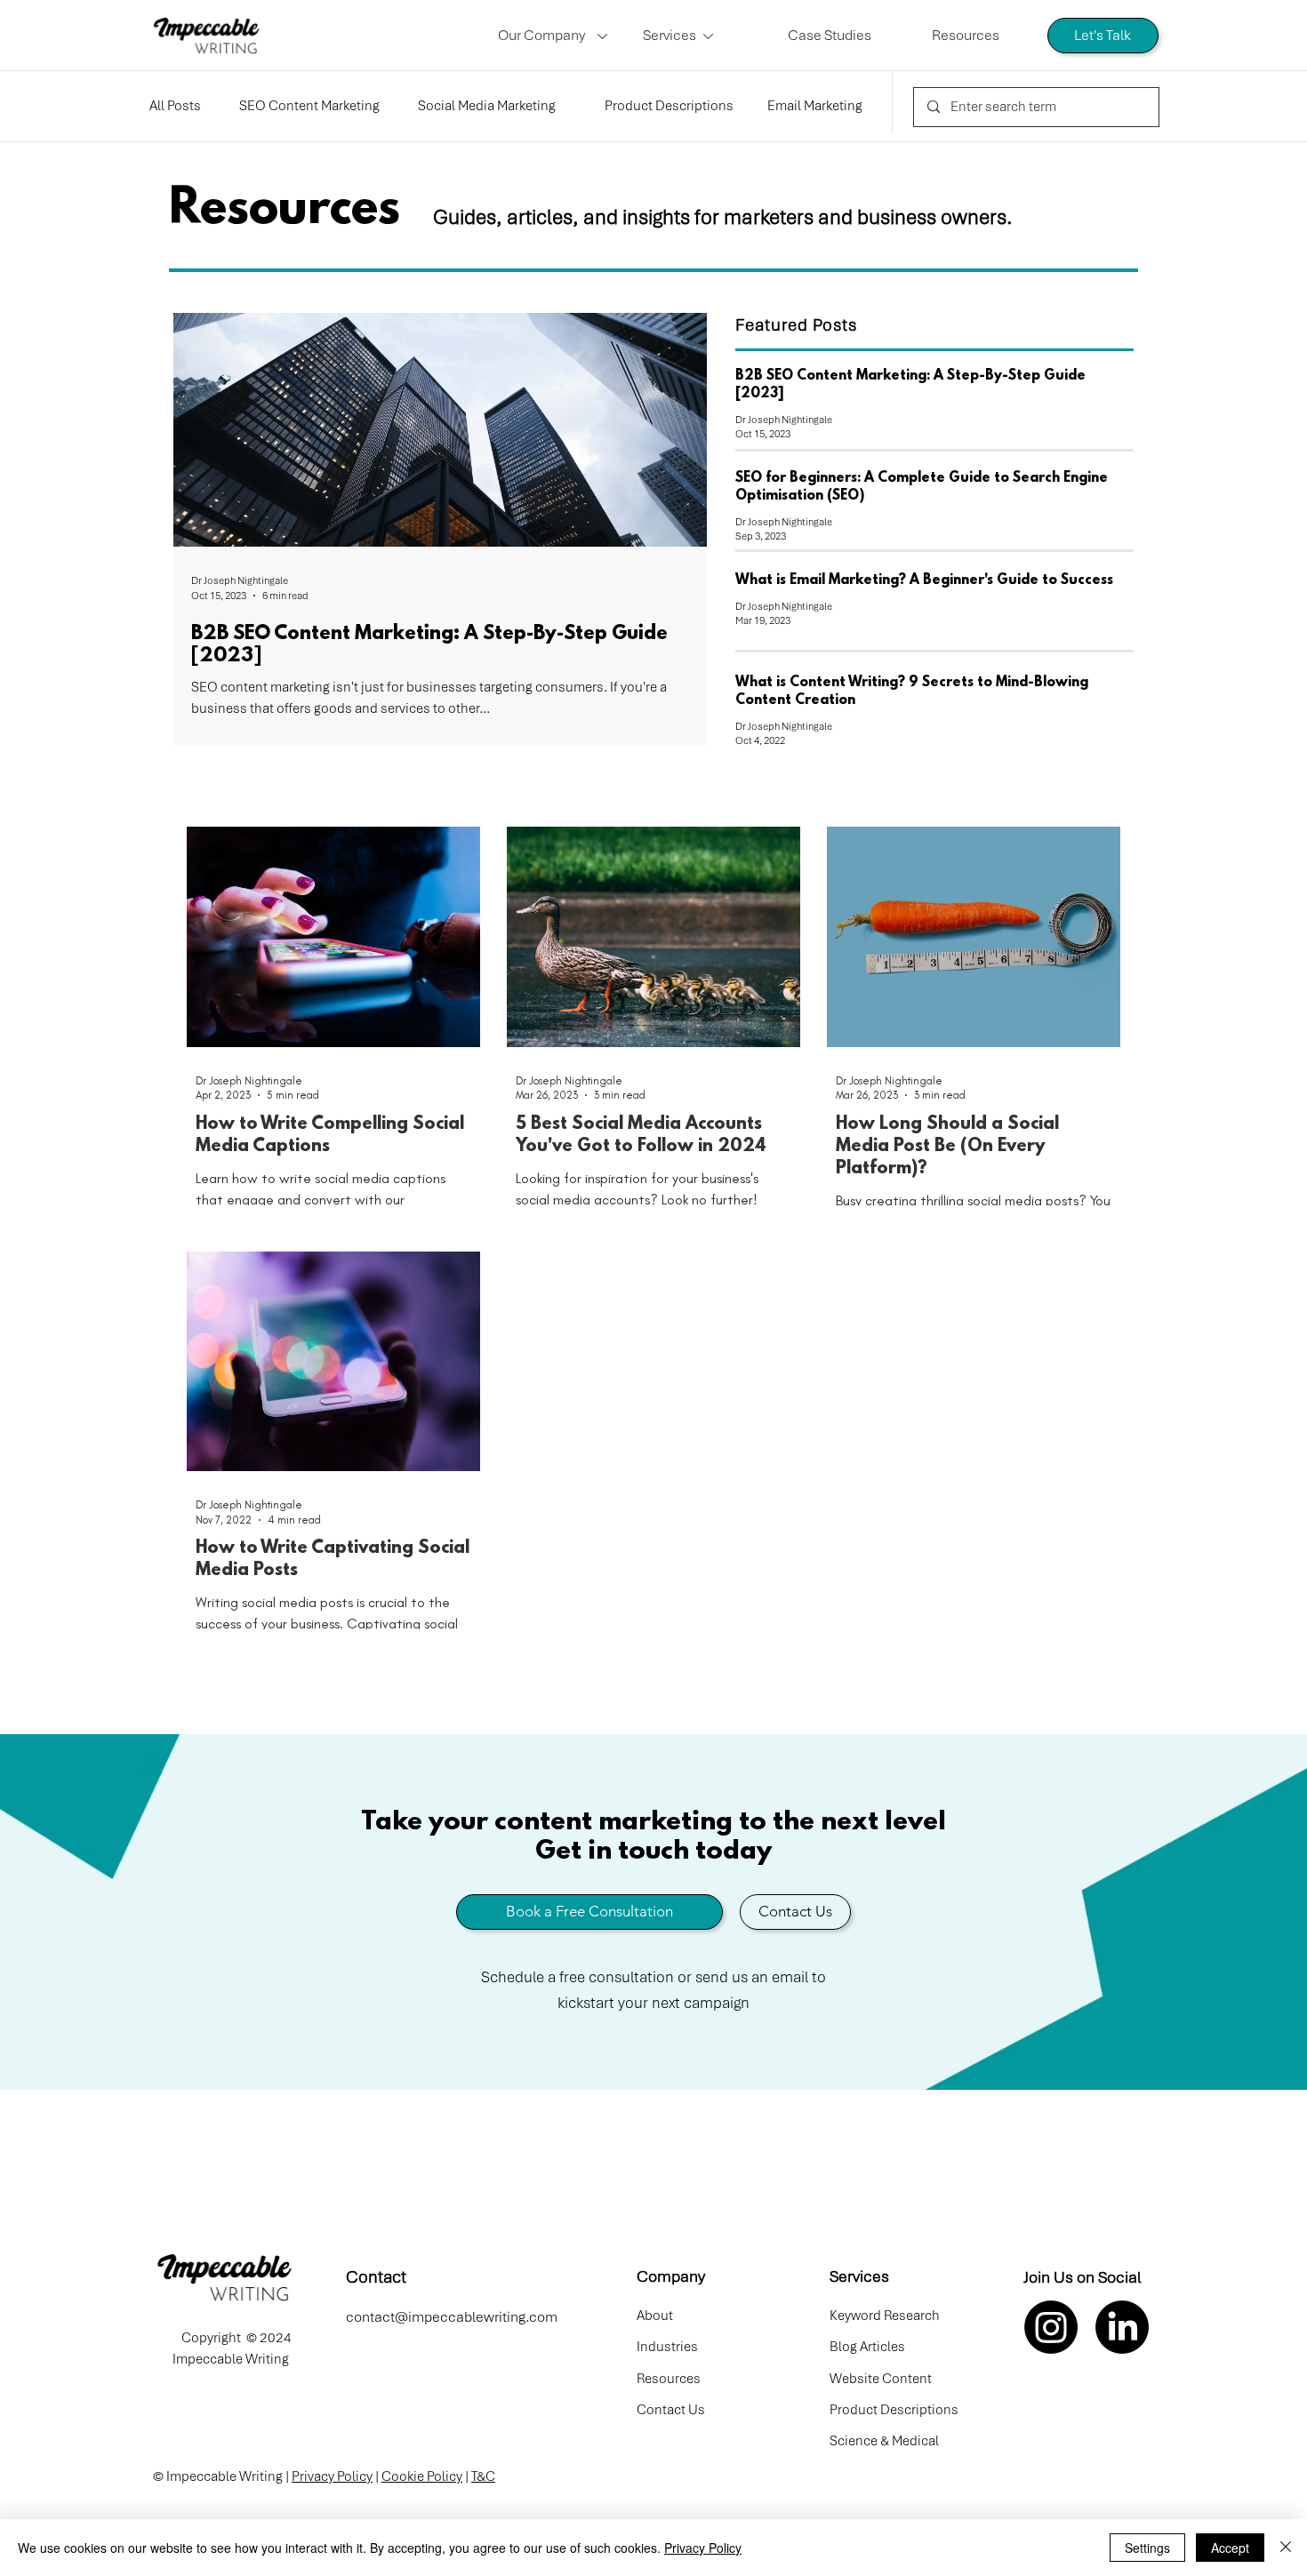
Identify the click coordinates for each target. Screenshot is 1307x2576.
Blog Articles (867, 2347)
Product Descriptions (669, 106)
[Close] (1286, 2548)
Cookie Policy (422, 2476)
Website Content (881, 2379)
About (655, 2316)
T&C (483, 2476)
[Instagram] (1051, 2327)
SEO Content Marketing (309, 106)
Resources (669, 2379)
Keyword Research (885, 2316)
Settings (1147, 2548)
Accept (1230, 2548)
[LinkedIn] (1122, 2327)
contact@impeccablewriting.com (452, 2317)
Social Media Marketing (487, 106)
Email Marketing (815, 106)
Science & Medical (884, 2441)
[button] (557, 36)
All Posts (175, 106)
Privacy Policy (332, 2476)
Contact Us (671, 2410)
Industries (667, 2347)
